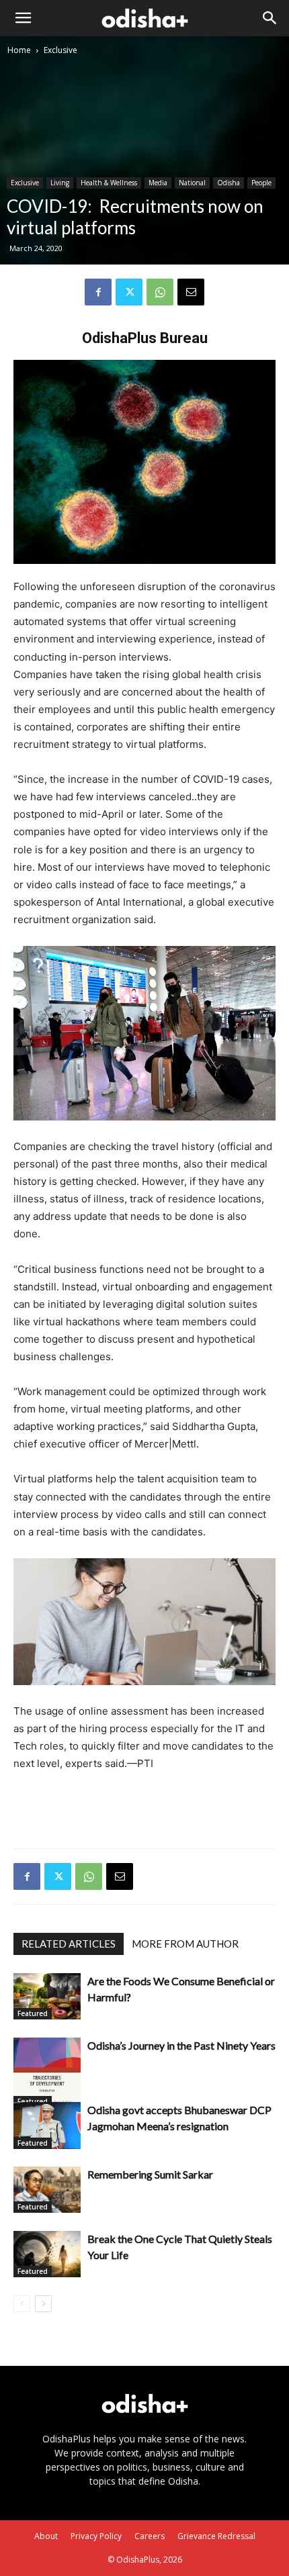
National (192, 183)
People (261, 183)
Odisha (229, 183)
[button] (23, 18)
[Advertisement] (144, 1807)
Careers (150, 2536)
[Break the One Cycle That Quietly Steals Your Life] (47, 2254)
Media (158, 183)
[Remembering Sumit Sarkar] (47, 2190)
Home (19, 50)
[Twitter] (129, 292)
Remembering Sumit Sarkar (150, 2174)
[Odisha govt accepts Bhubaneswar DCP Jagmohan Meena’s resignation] (47, 2125)
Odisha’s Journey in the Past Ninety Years (181, 2045)
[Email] (191, 292)
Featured (33, 2013)
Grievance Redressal (216, 2536)
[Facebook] (98, 292)
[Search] (270, 18)
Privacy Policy (96, 2536)
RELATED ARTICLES (69, 1944)
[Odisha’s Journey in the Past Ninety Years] (47, 2072)
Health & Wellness (109, 183)
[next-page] (43, 2304)
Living (60, 183)
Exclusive (60, 50)
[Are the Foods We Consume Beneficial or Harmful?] (47, 1996)
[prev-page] (22, 2304)
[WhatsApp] (160, 292)
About (46, 2536)
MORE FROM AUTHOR (185, 1944)
